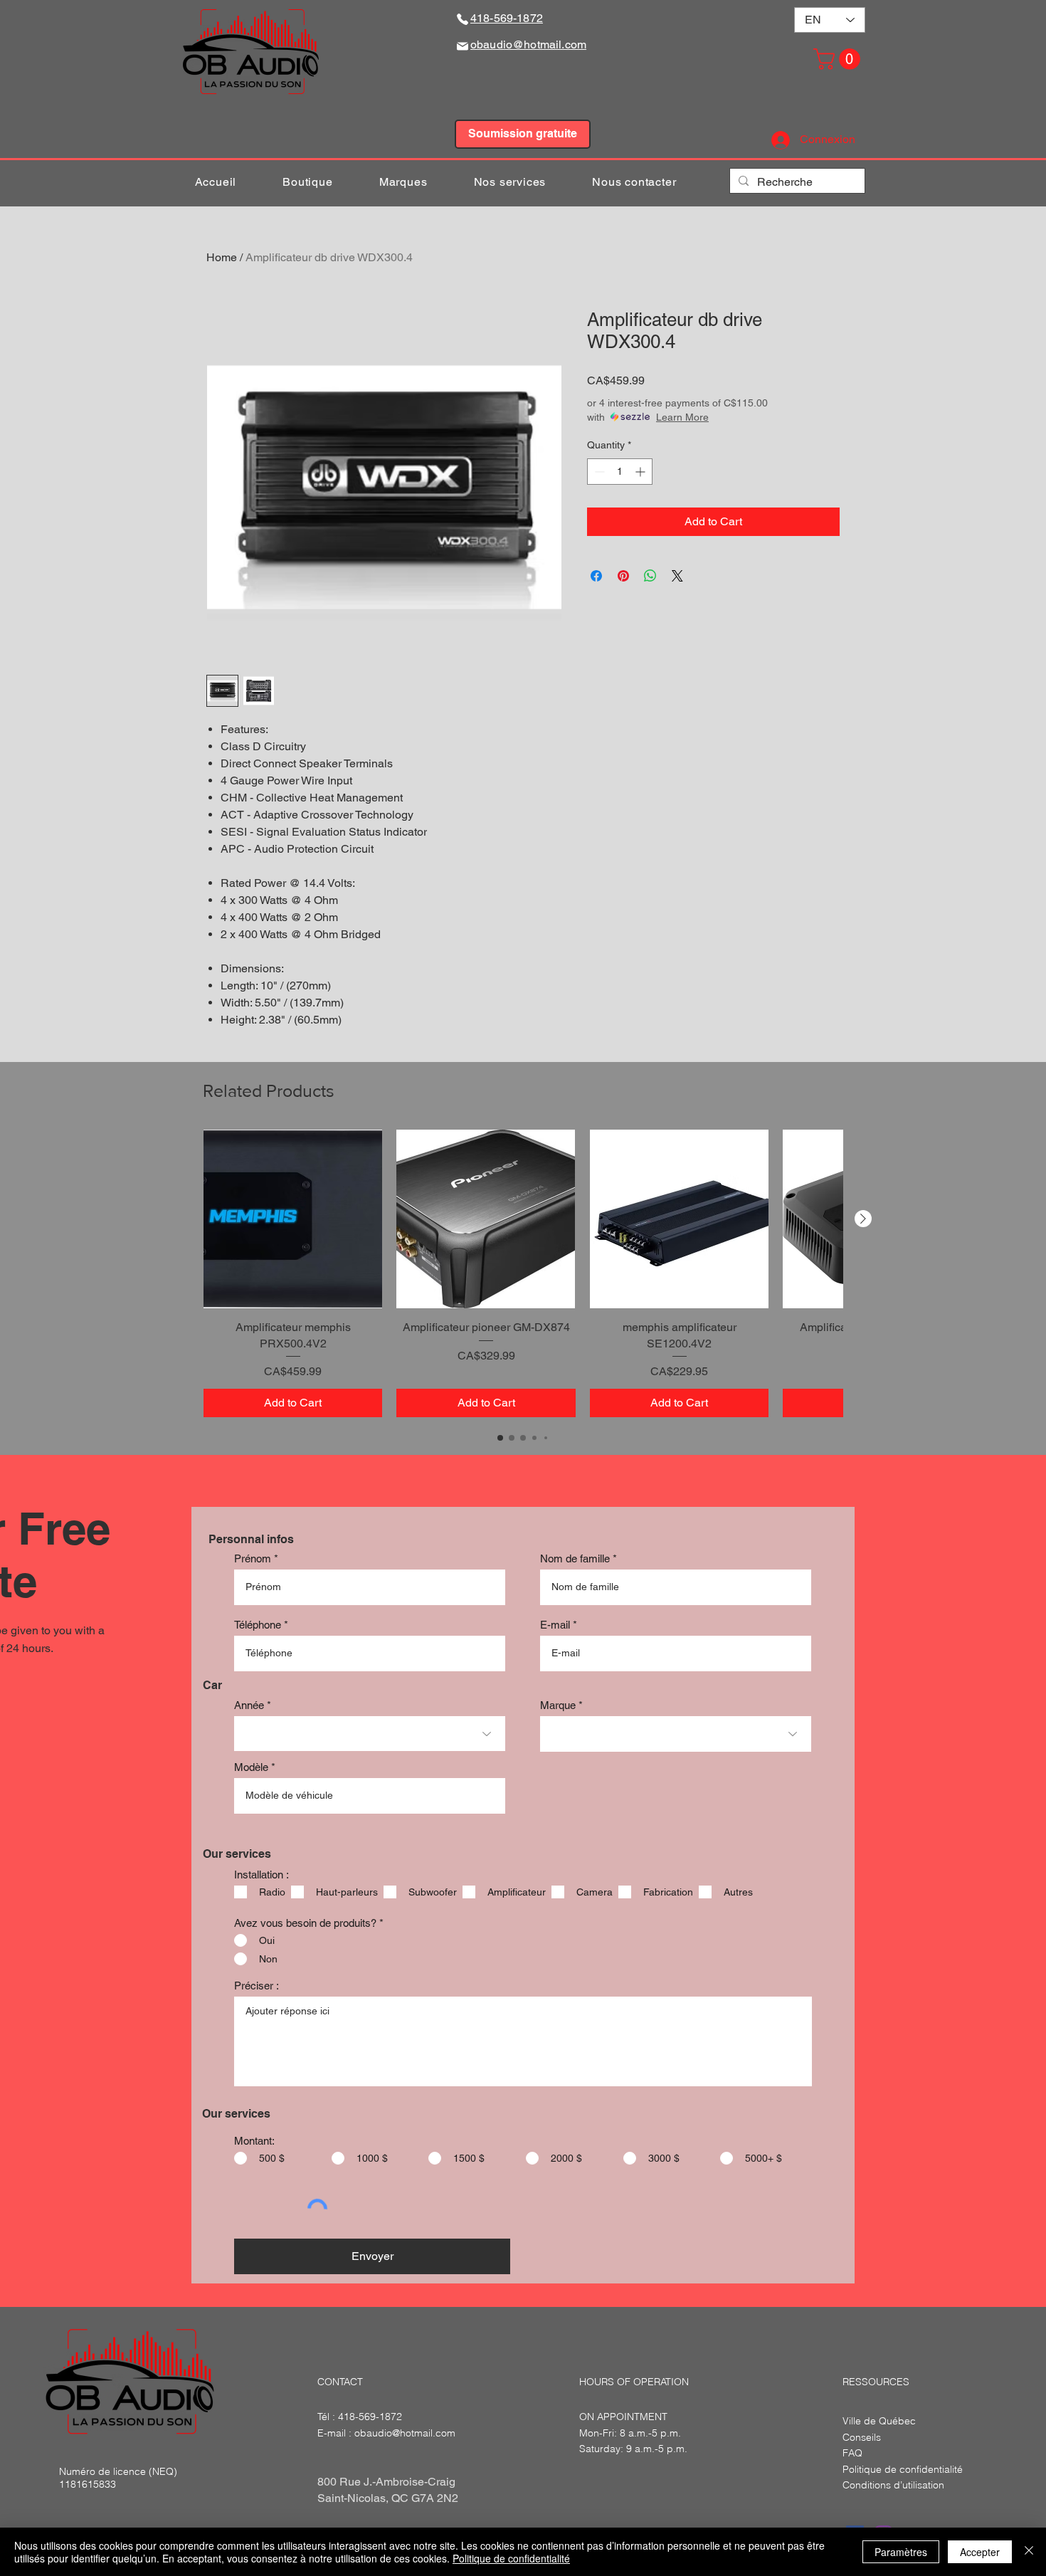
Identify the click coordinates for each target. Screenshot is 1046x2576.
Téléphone (258, 1625)
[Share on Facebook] (596, 576)
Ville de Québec (879, 2421)
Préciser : (257, 1986)
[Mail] (463, 46)
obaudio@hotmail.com (405, 2433)
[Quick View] (293, 1219)
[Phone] (463, 19)
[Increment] (641, 472)
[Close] (1029, 2552)
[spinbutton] (620, 472)
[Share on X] (677, 576)
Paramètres (901, 2552)
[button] (839, 59)
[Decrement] (598, 472)
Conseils (862, 2437)
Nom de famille (575, 1558)
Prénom (253, 1558)
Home (222, 257)
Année (249, 1705)
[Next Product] (863, 1219)
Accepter (980, 2552)
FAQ (852, 2453)
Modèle (251, 1767)
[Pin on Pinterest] (623, 576)
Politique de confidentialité (511, 2558)
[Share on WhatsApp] (650, 576)
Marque (558, 1705)
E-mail (555, 1625)
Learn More (682, 417)
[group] (523, 1273)
